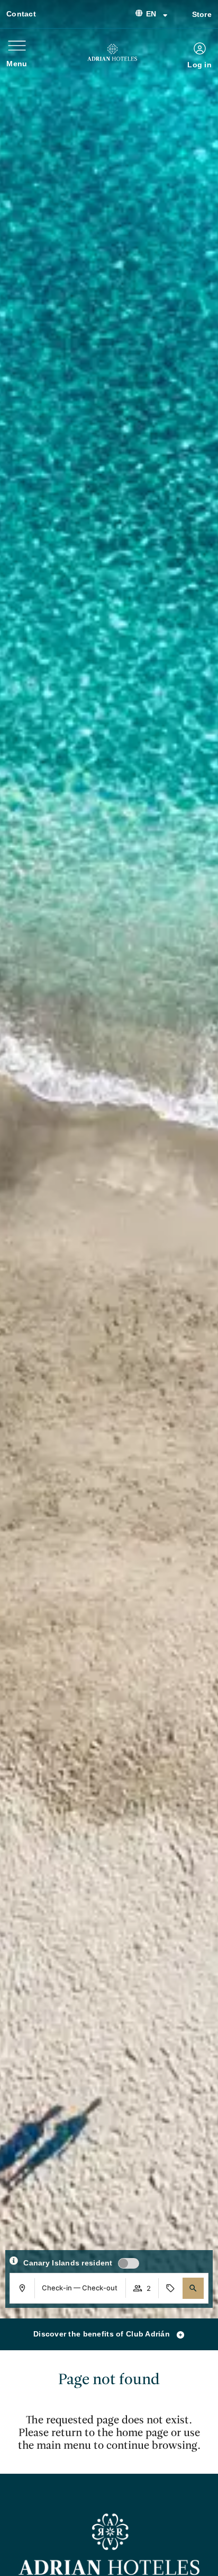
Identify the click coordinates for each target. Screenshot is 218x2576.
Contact (21, 14)
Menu (17, 64)
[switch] (129, 2263)
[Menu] (17, 46)
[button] (193, 2288)
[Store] (180, 13)
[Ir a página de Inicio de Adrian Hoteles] (112, 52)
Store (202, 14)
